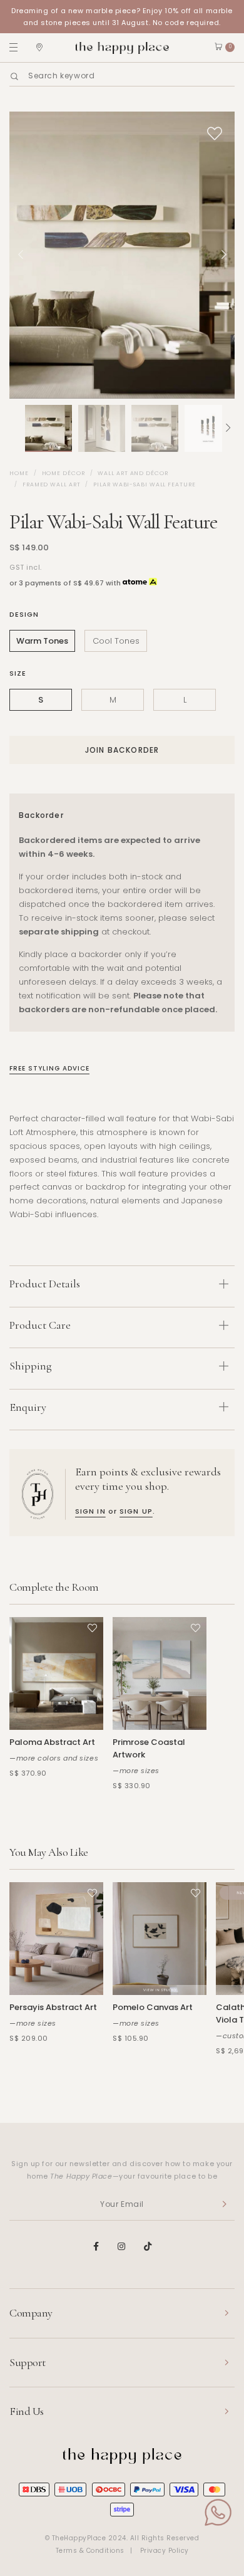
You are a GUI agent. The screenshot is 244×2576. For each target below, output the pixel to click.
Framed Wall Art (52, 484)
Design (24, 614)
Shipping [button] (31, 1366)
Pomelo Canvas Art (153, 2007)
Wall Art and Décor (133, 473)
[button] (16, 428)
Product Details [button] (45, 1284)
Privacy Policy (165, 2551)
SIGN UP (136, 1511)
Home (19, 473)
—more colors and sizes (54, 1758)
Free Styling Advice (49, 1068)
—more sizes (136, 1771)
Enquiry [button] (28, 1407)
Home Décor (64, 473)
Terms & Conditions (90, 2551)
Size (18, 673)
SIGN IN (90, 1511)
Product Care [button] (40, 1325)
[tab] (122, 1286)
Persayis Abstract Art (53, 2007)
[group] (48, 428)
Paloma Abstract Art (52, 1742)
